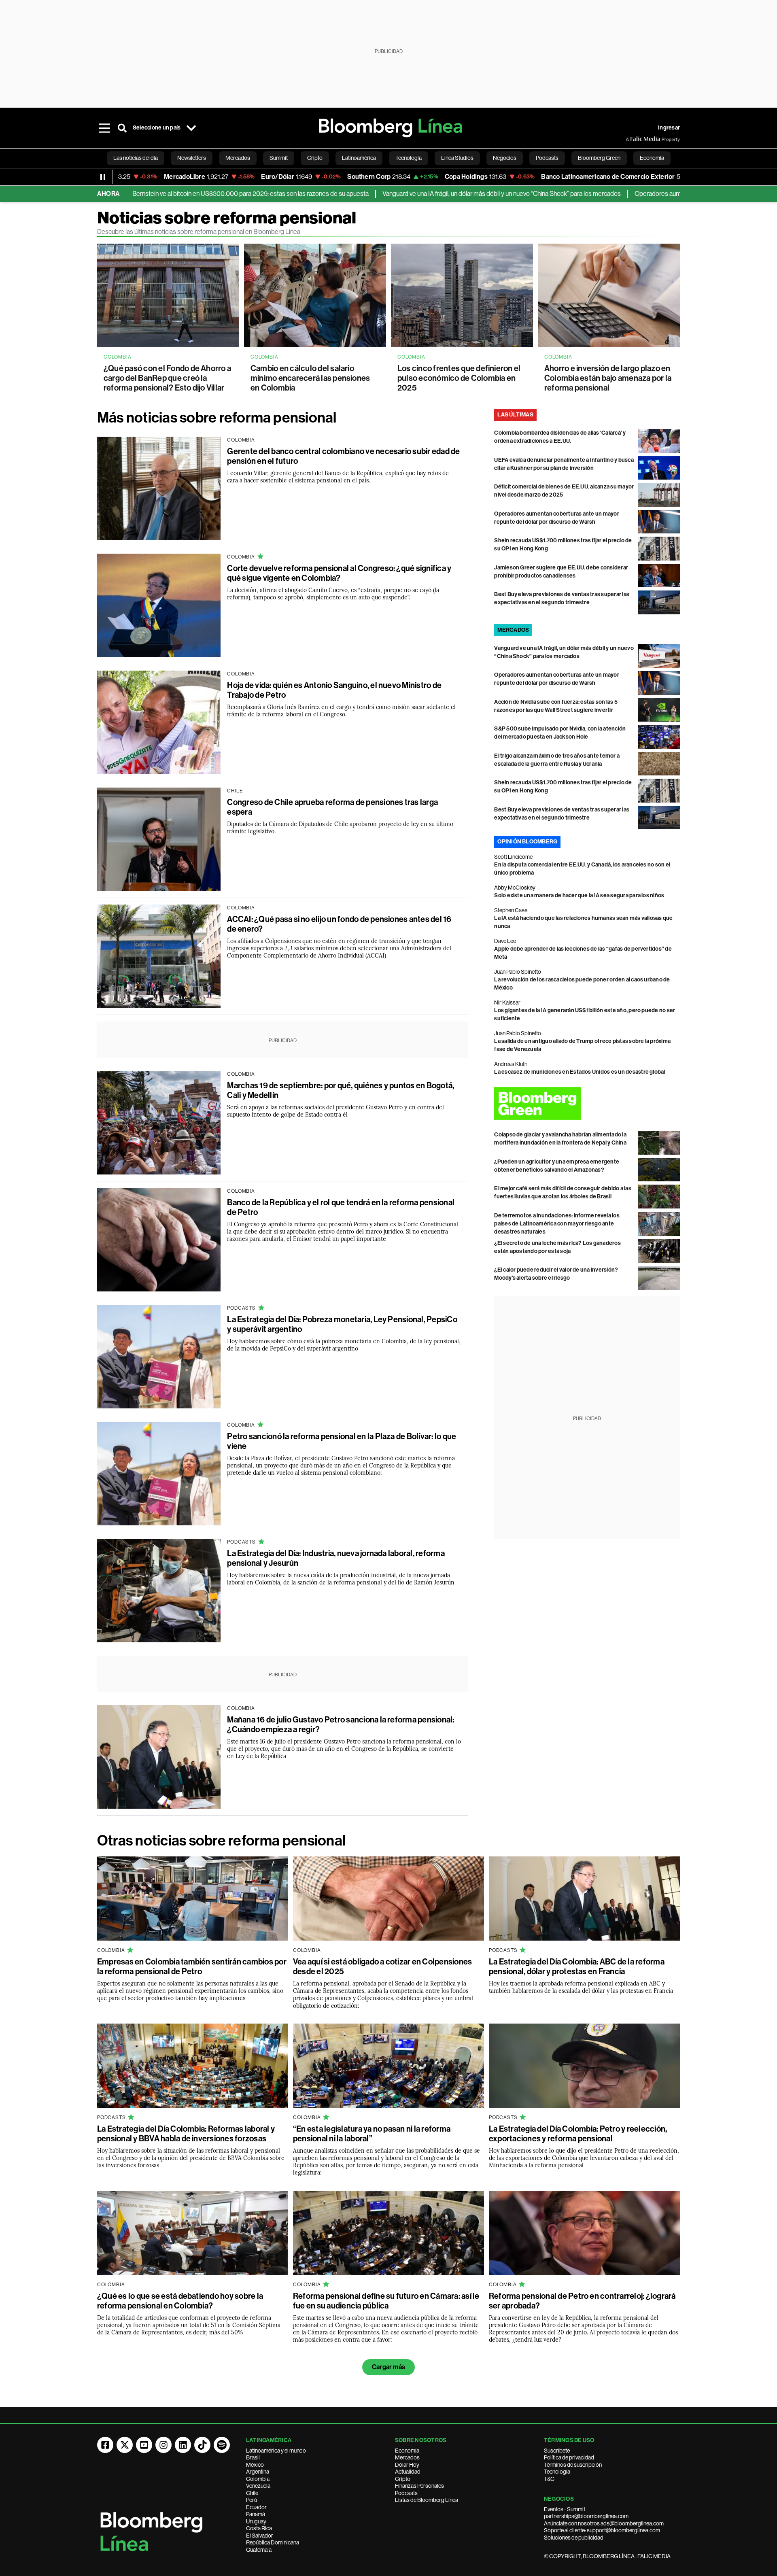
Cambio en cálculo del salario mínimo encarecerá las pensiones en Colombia (310, 378)
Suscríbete (557, 2451)
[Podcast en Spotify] (222, 2445)
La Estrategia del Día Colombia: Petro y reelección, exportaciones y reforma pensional (578, 2134)
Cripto (403, 2479)
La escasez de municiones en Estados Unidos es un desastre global (580, 1072)
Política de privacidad (569, 2457)
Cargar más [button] (388, 2367)
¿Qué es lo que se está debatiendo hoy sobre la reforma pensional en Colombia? (180, 2301)
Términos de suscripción (573, 2465)
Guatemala (259, 2550)
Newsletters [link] (192, 158)
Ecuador (256, 2507)
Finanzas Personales (419, 2486)
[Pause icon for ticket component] (103, 177)
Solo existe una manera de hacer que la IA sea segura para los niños (579, 895)
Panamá (256, 2514)
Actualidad (408, 2472)
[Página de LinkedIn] (183, 2445)
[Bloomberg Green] (587, 1103)
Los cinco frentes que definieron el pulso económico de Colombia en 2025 (459, 378)
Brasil (253, 2457)
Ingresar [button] (669, 128)
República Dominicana (273, 2542)
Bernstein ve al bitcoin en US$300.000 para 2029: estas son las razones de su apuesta (153, 194)
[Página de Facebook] (105, 2445)
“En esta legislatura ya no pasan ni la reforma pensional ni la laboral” (372, 2134)
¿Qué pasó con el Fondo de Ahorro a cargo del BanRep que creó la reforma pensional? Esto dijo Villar (167, 378)
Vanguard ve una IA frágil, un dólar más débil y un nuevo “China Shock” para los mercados (404, 194)
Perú (252, 2500)
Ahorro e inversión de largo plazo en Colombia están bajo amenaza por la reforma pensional (608, 378)
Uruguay (256, 2521)
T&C (549, 2479)
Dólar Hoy (407, 2465)
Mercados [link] (238, 158)
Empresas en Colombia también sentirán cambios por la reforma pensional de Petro (192, 1967)
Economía (407, 2451)
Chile (252, 2493)
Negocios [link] (505, 158)
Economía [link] (652, 158)
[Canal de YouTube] (144, 2445)
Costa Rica (259, 2528)
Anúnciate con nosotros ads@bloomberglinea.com (604, 2523)
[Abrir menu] (104, 128)
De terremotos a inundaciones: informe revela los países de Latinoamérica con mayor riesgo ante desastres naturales (557, 1224)
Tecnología (557, 2472)
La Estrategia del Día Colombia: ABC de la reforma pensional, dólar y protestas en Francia (577, 1967)
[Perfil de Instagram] (163, 2445)
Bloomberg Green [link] (599, 158)
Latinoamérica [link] (359, 158)
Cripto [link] (315, 158)
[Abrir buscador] (122, 128)
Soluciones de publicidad (574, 2538)
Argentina (258, 2472)
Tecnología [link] (409, 158)
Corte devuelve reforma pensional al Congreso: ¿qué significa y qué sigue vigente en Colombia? (339, 573)
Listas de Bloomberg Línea (427, 2500)
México (255, 2465)
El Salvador (260, 2536)
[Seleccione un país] (191, 128)
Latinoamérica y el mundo (276, 2451)
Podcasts (406, 2493)
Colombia (258, 2479)
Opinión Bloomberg (527, 842)
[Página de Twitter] (125, 2445)
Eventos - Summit (565, 2509)
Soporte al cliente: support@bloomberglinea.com (602, 2530)
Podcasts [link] (547, 158)
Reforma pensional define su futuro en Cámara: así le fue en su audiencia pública (386, 2301)
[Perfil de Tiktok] (202, 2445)
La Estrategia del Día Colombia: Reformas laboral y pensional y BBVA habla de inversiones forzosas (186, 2134)
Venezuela (258, 2486)
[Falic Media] (631, 139)
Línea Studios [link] (457, 158)
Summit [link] (279, 158)
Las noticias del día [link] (136, 158)
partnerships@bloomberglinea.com (586, 2516)
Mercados (407, 2457)
